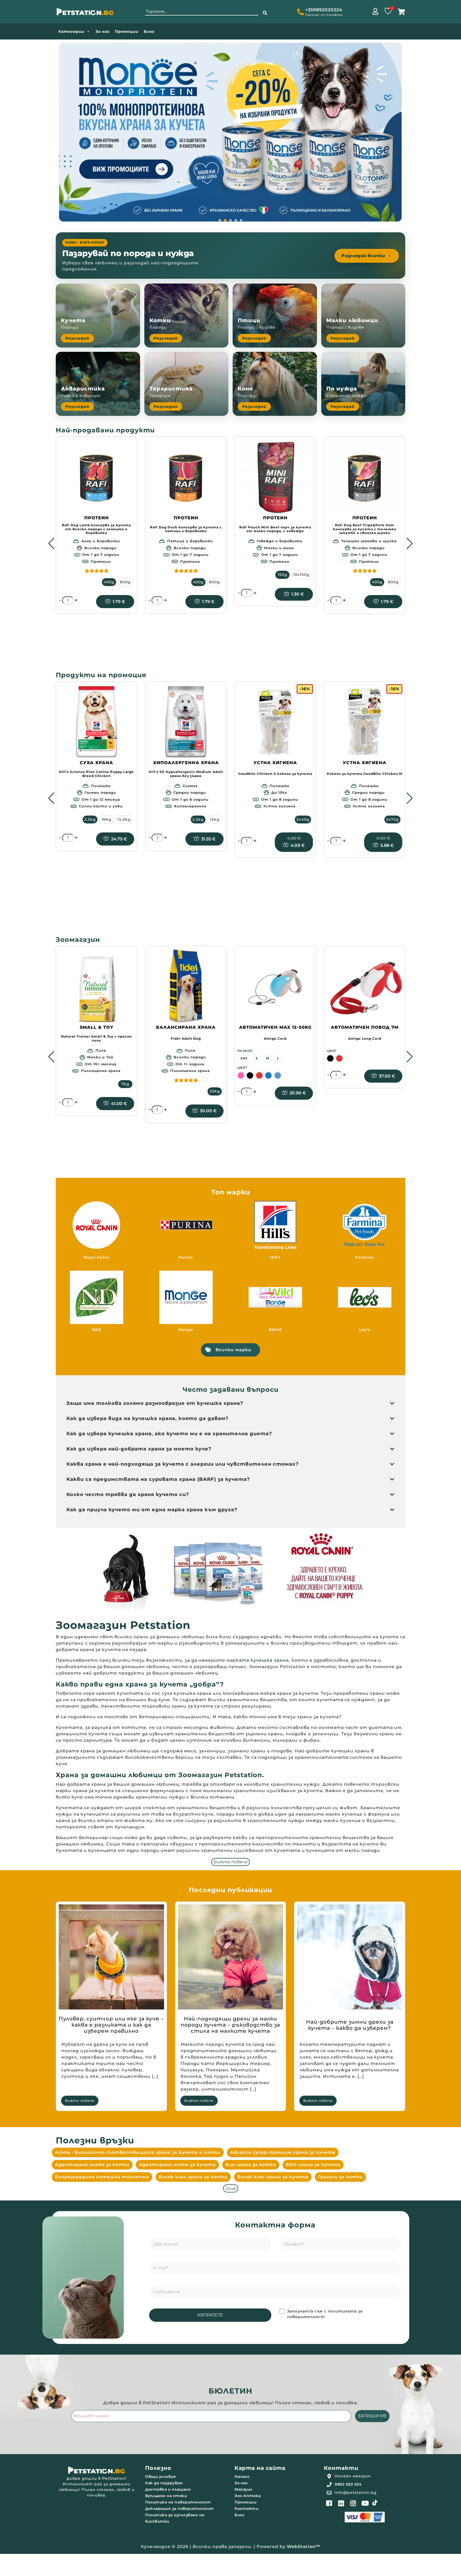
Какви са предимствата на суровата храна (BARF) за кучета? (158, 1479)
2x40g (303, 819)
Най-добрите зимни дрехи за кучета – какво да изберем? (350, 2025)
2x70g (392, 819)
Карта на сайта (260, 2468)
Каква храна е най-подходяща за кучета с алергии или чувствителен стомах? (183, 1464)
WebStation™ (304, 2547)
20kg (215, 1091)
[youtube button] (365, 2503)
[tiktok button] (375, 2503)
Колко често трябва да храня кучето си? (128, 1494)
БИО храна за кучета (313, 2165)
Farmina (365, 1257)
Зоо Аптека (248, 2496)
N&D (97, 1330)
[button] (265, 13)
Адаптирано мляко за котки (92, 2165)
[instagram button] (353, 2503)
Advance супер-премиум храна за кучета (283, 2152)
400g (109, 582)
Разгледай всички (363, 256)
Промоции (127, 31)
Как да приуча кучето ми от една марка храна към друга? (152, 1510)
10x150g (301, 575)
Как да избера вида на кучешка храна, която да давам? (148, 1418)
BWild (275, 1330)
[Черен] (250, 1075)
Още (231, 2188)
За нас (103, 31)
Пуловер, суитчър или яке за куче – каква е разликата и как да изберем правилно (111, 2025)
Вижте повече (230, 1862)
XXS (244, 1058)
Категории (71, 31)
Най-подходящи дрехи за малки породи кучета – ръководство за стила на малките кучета (230, 2025)
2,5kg (90, 819)
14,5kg (124, 819)
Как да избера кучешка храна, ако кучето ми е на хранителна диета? (169, 1434)
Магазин (243, 2489)
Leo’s (365, 1330)
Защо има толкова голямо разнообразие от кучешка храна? (155, 1403)
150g (283, 575)
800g (125, 582)
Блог (149, 31)
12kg (215, 819)
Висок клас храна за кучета (273, 2177)
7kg (125, 1084)
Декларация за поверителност (180, 2509)
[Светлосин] (278, 1075)
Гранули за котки (340, 2177)
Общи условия (160, 2477)
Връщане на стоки (166, 2496)
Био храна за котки (251, 2165)
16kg (107, 819)
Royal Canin (97, 1257)
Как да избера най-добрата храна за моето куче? (139, 1449)
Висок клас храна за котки (193, 2177)
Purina (186, 1257)
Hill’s (275, 1257)
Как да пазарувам (164, 2483)
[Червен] (259, 1075)
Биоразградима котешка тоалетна (102, 2177)
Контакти (246, 2509)
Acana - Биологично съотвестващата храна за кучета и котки (138, 2152)
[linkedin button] (341, 2503)
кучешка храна (270, 1660)
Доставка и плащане (168, 2489)
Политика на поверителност (178, 2502)
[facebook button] (329, 2503)
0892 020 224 (348, 2484)
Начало (242, 2477)
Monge (186, 1330)
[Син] (268, 1075)
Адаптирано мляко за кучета (177, 2165)
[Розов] (241, 1075)
